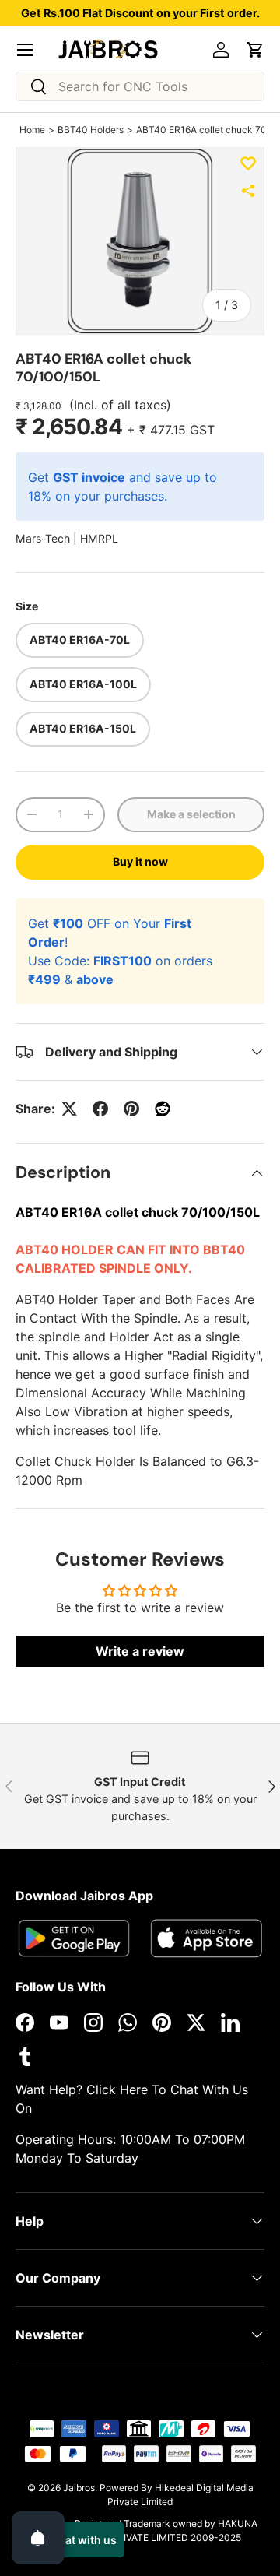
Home (32, 130)
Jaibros (79, 2488)
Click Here (117, 2089)
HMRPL (99, 538)
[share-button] (248, 191)
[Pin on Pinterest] (131, 1109)
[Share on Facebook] (100, 1109)
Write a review (140, 1651)
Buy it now (140, 861)
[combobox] (140, 86)
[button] (255, 50)
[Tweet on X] (69, 1109)
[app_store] (74, 1938)
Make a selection (191, 814)
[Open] (38, 2538)
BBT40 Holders (91, 130)
